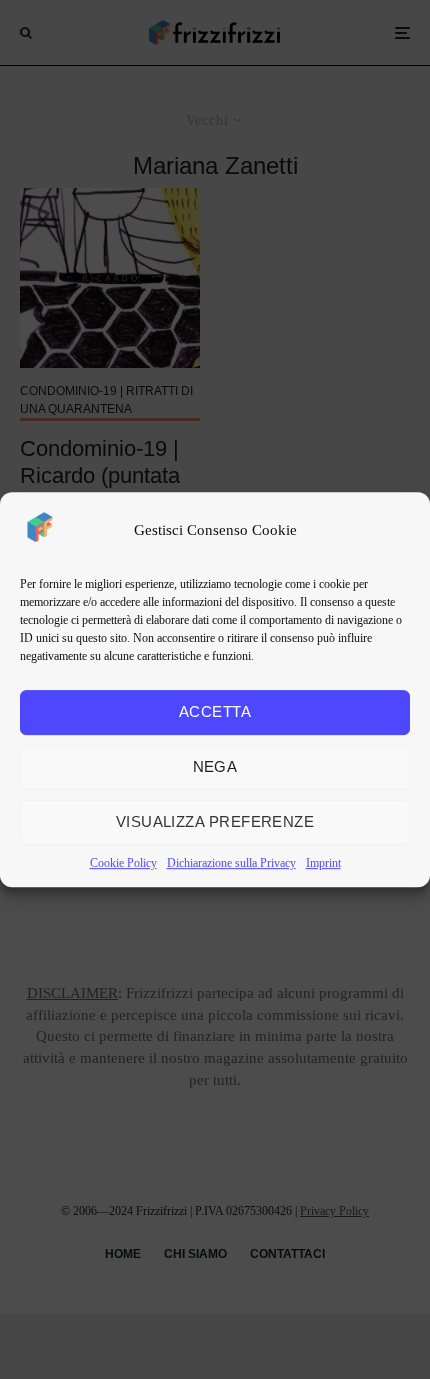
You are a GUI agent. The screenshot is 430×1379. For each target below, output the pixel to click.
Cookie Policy (123, 863)
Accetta (215, 711)
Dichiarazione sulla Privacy (231, 863)
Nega (215, 766)
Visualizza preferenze (215, 821)
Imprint (323, 863)
